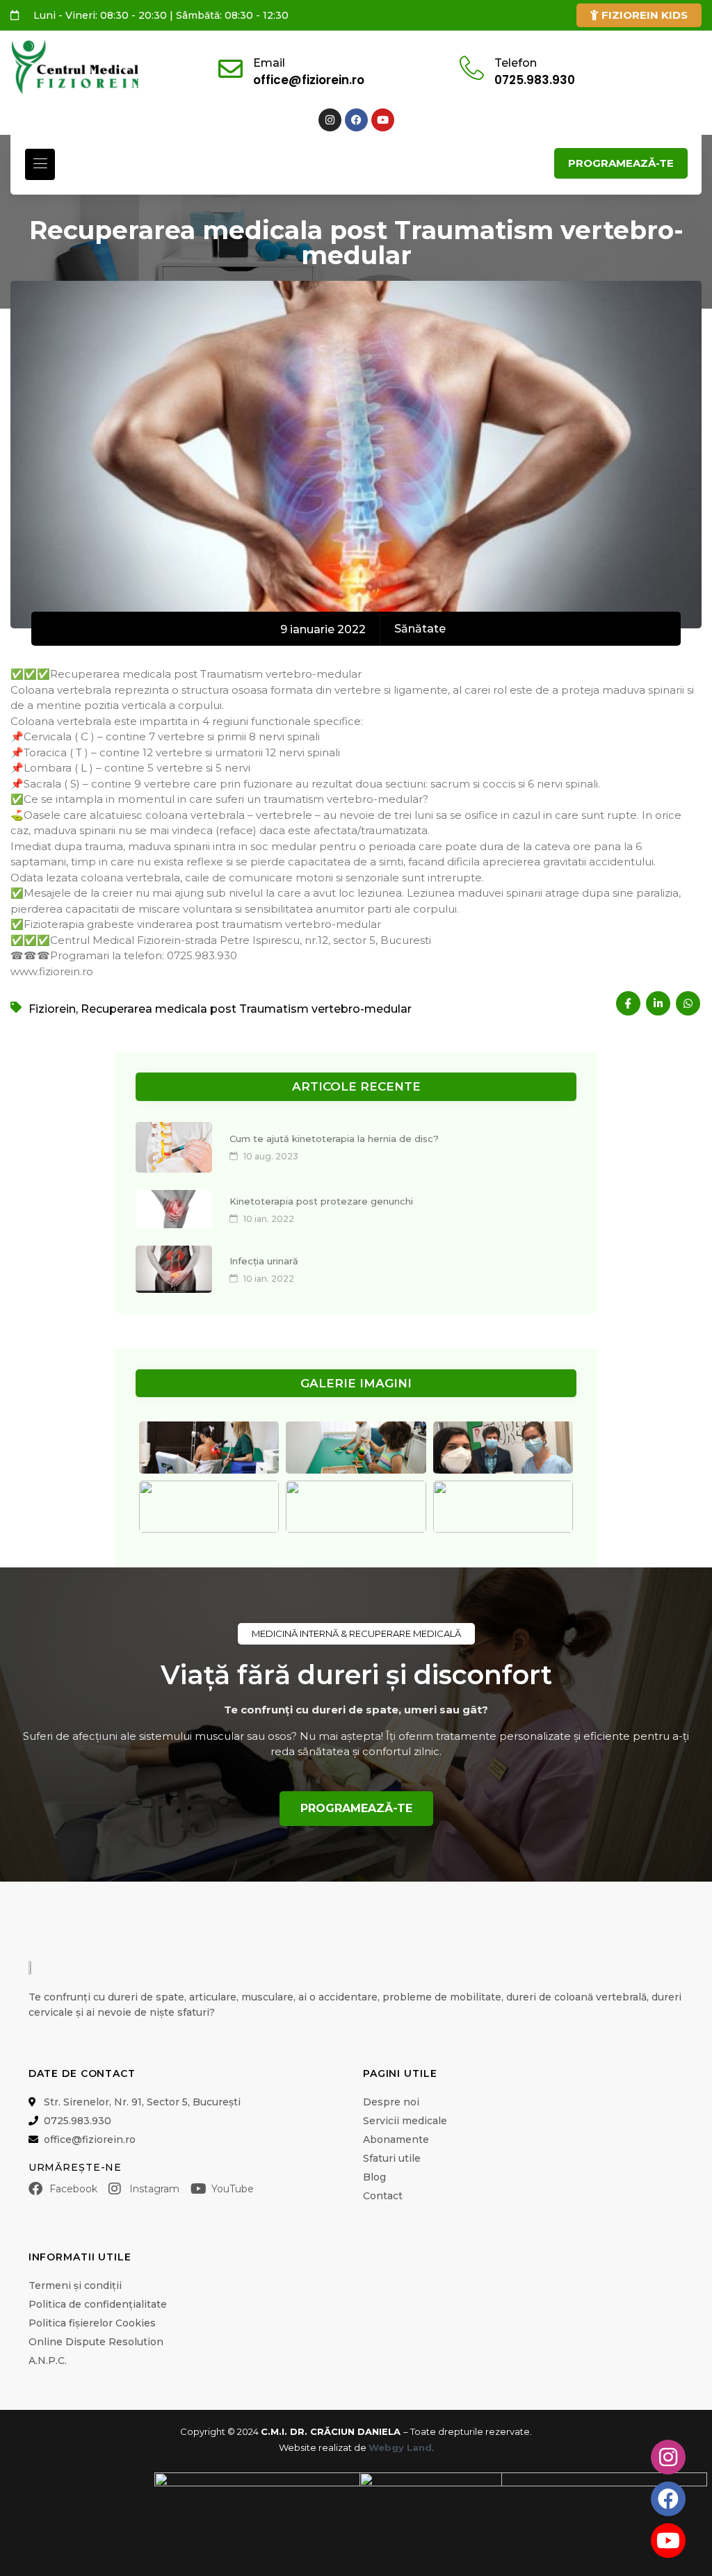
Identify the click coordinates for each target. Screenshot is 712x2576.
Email (269, 63)
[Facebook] (356, 120)
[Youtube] (383, 120)
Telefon (516, 63)
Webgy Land (400, 2447)
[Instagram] (330, 120)
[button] (40, 164)
